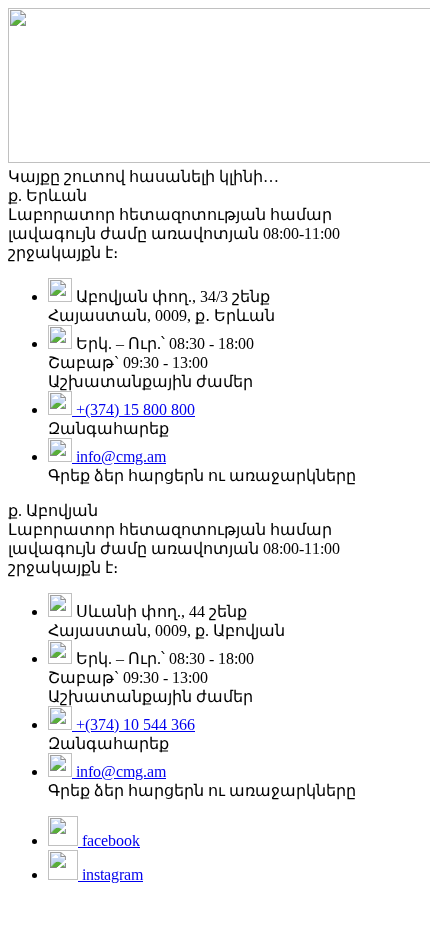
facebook (109, 840)
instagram (110, 874)
